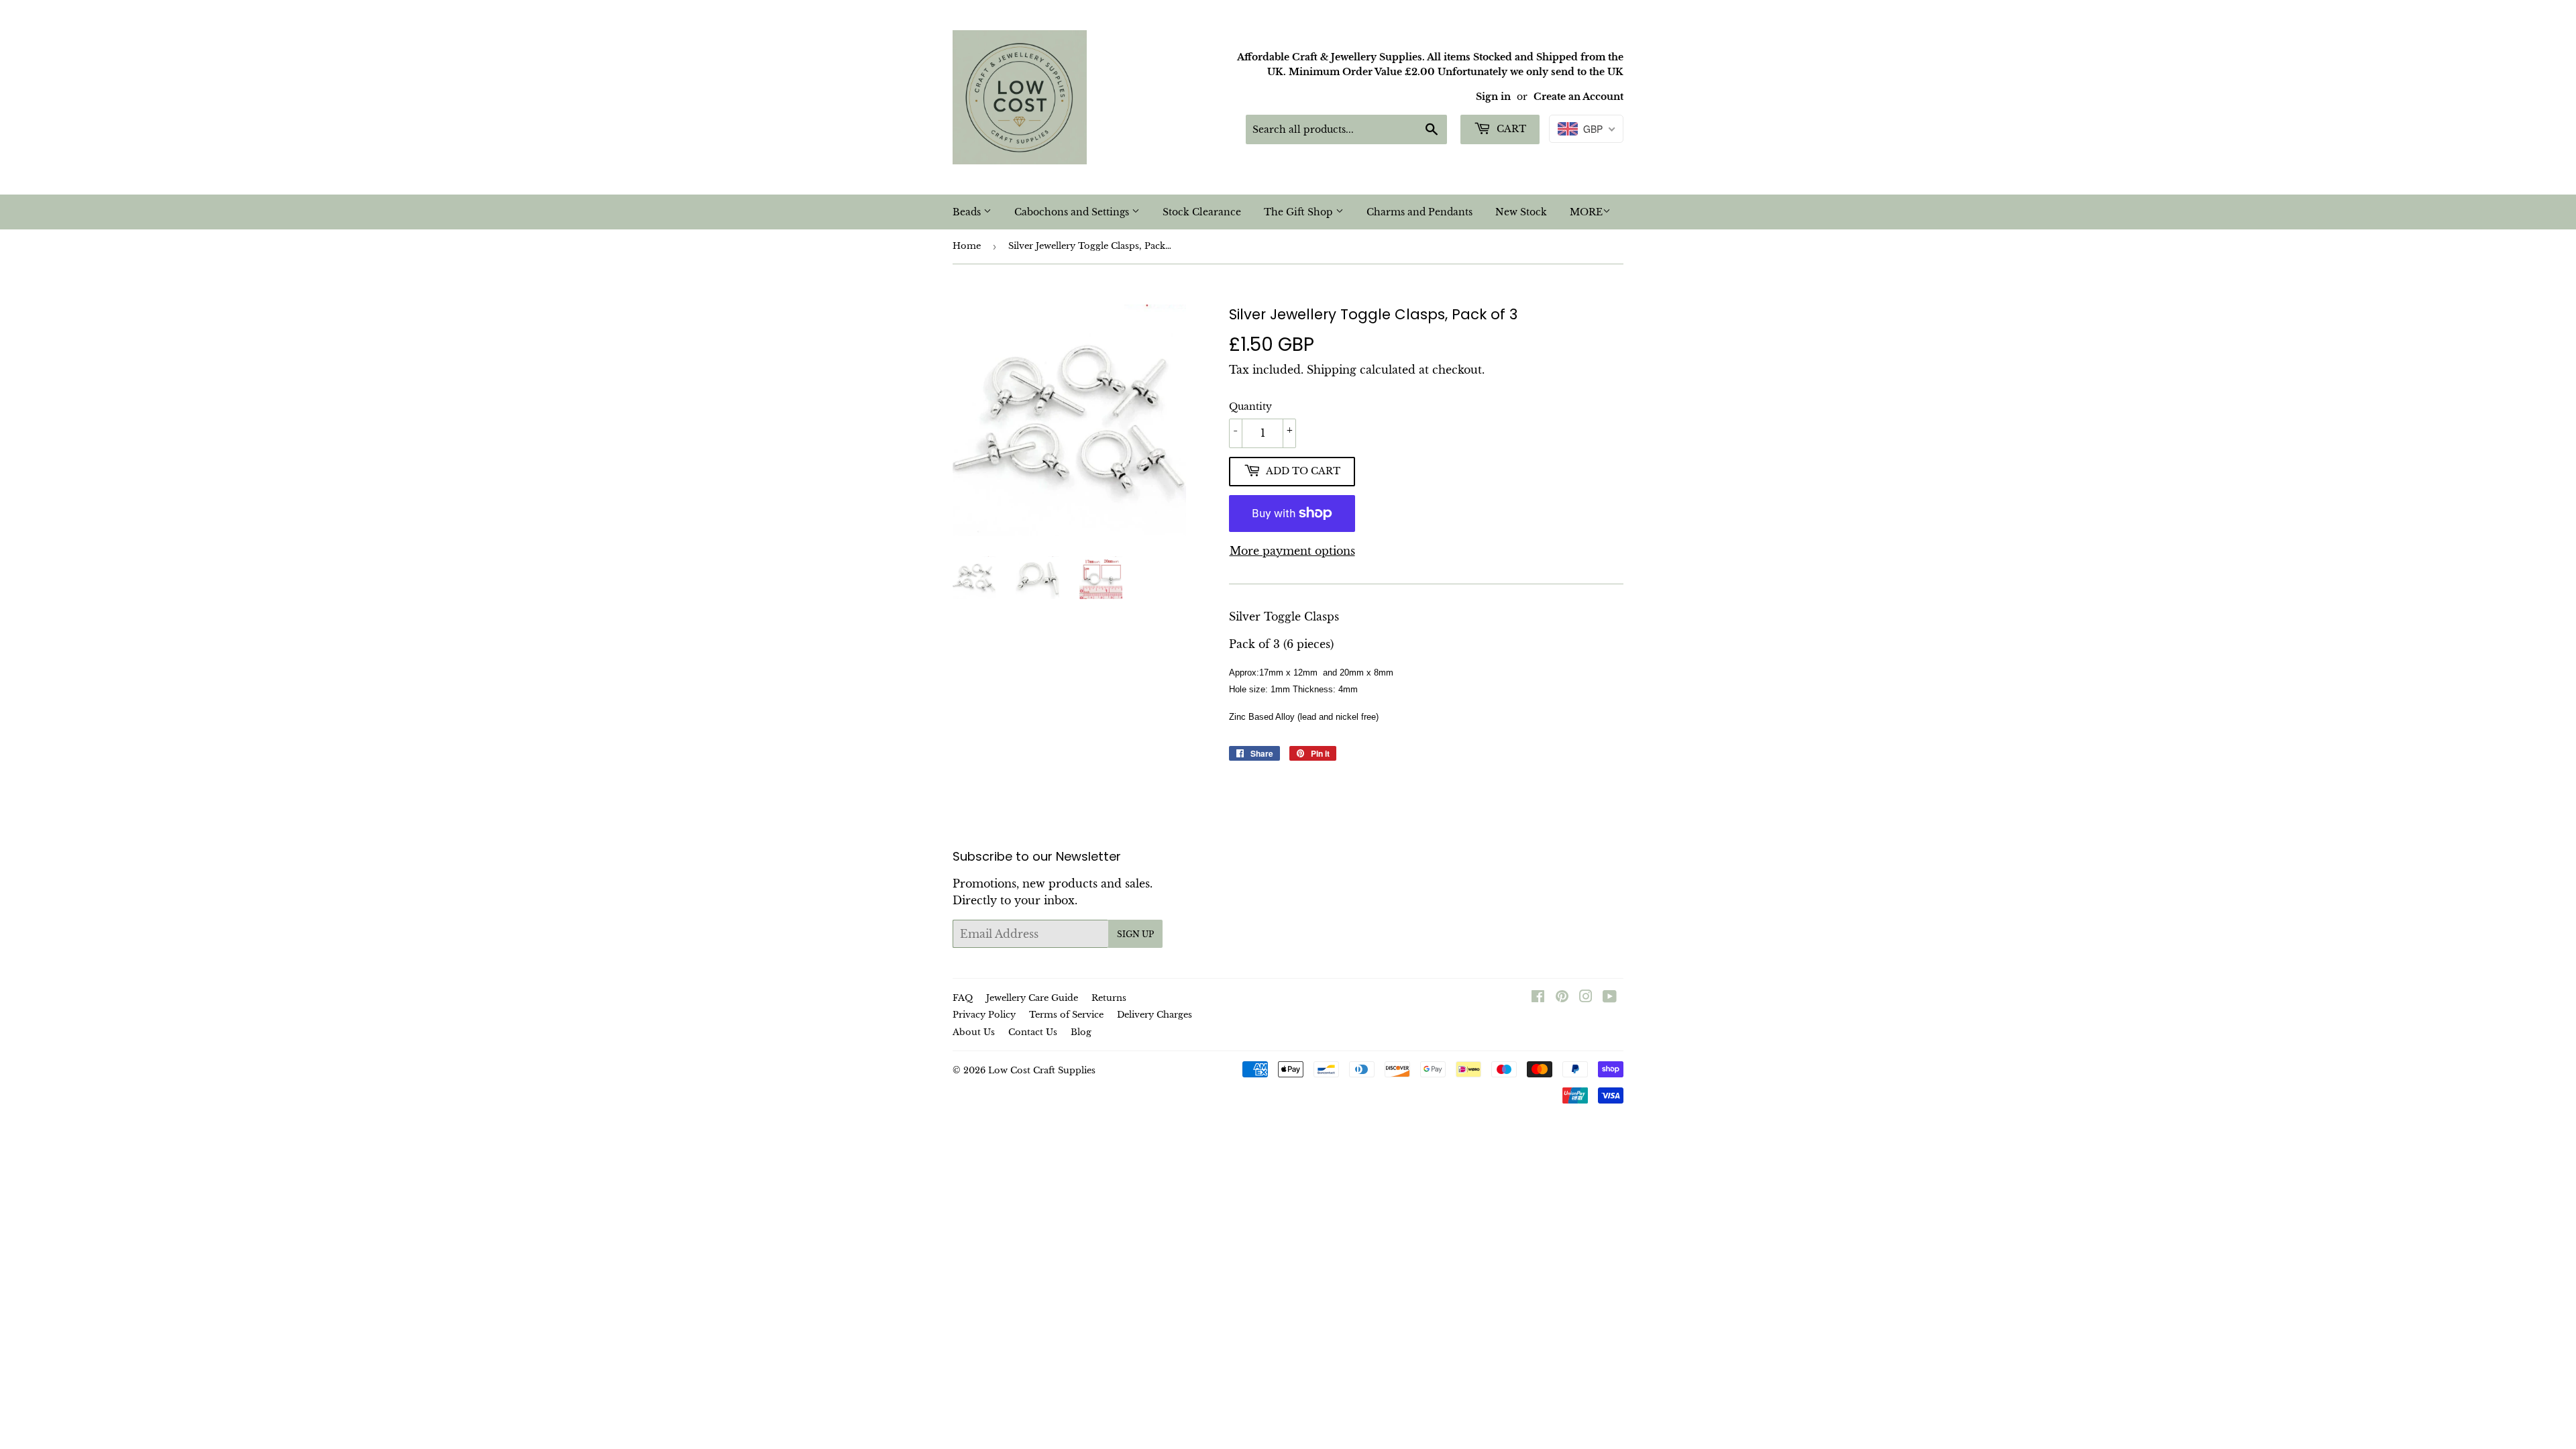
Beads (968, 212)
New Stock (1521, 212)
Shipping (1332, 370)
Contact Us (1033, 1032)
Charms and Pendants (1419, 212)
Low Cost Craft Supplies (1042, 1070)
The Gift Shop (1300, 212)
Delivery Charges (1155, 1015)
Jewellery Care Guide (1032, 998)
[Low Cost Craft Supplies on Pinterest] (1562, 998)
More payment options (1292, 551)
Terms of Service (1066, 1015)
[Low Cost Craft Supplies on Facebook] (1538, 998)
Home (967, 246)
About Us (974, 1032)
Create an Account (1578, 97)
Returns (1109, 998)
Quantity (1250, 407)
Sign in (1493, 97)
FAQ (963, 998)
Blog (1081, 1032)
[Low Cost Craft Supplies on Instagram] (1586, 998)
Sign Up (1135, 934)
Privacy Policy (984, 1015)
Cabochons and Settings (1073, 212)
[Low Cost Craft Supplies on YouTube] (1610, 998)
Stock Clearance (1202, 212)
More (1586, 212)
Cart (1510, 129)
